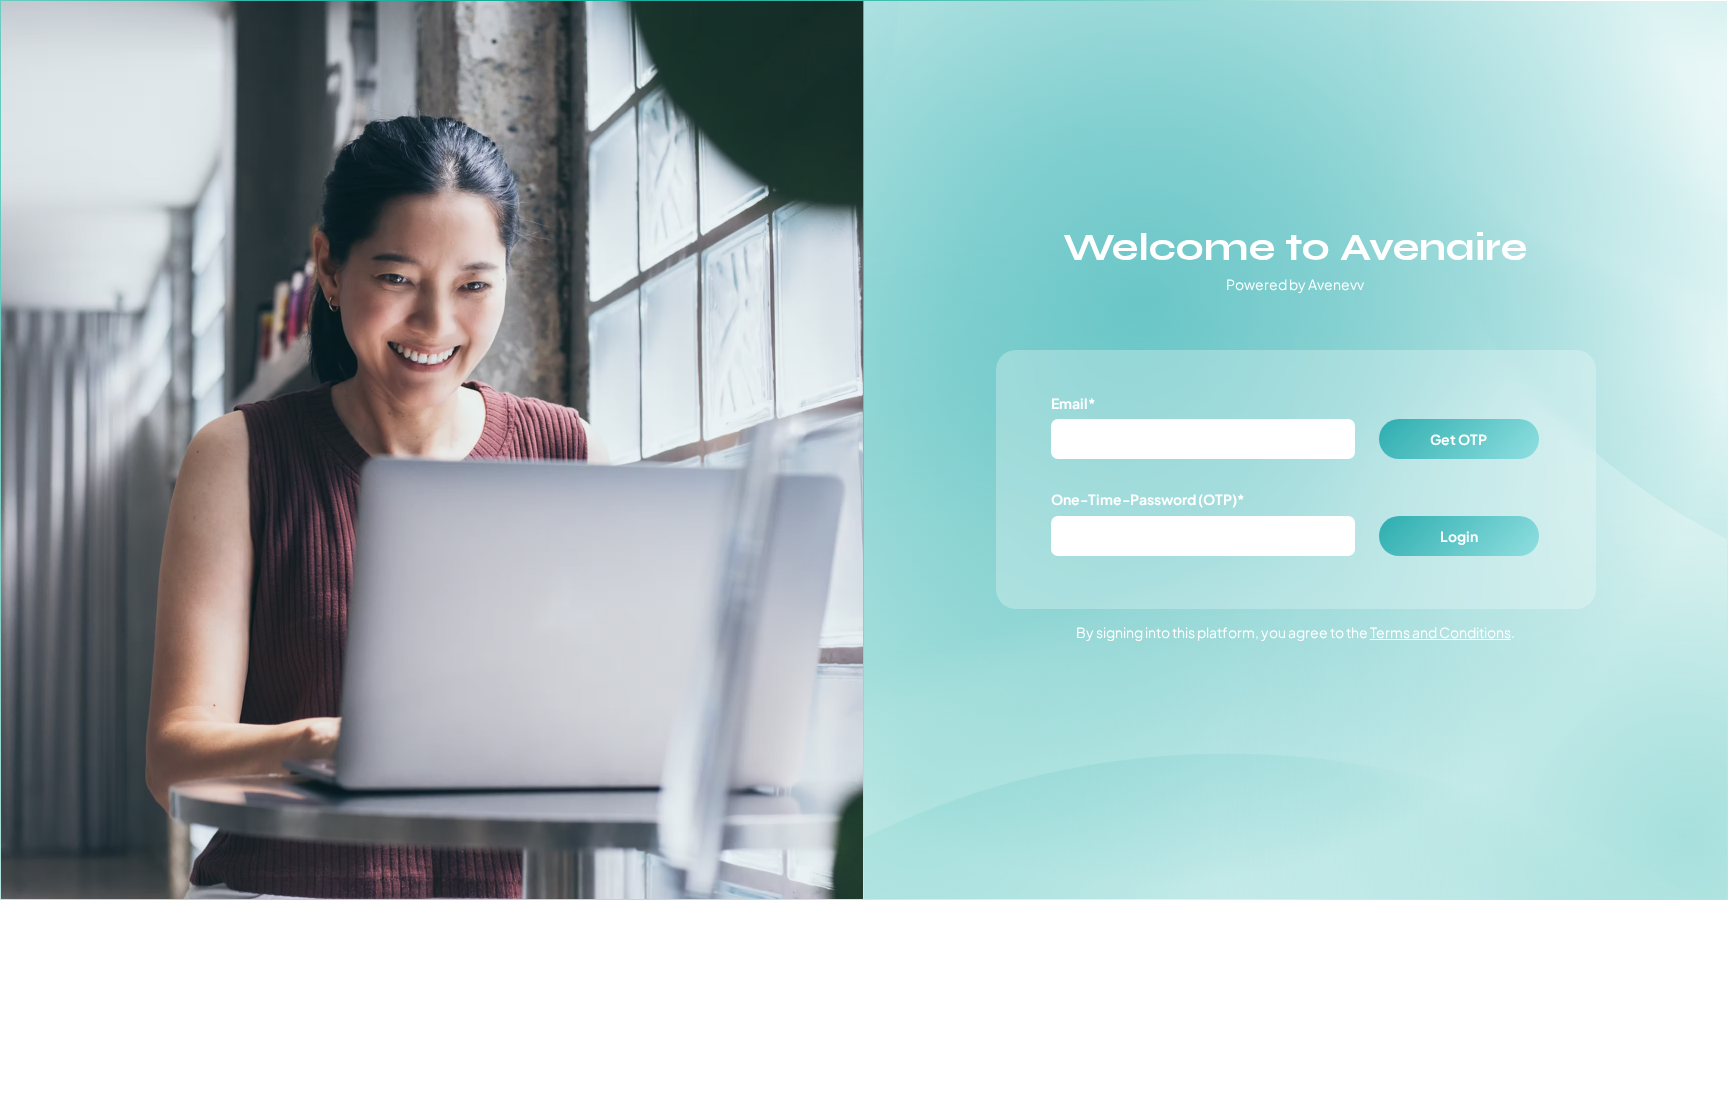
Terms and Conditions (1440, 632)
